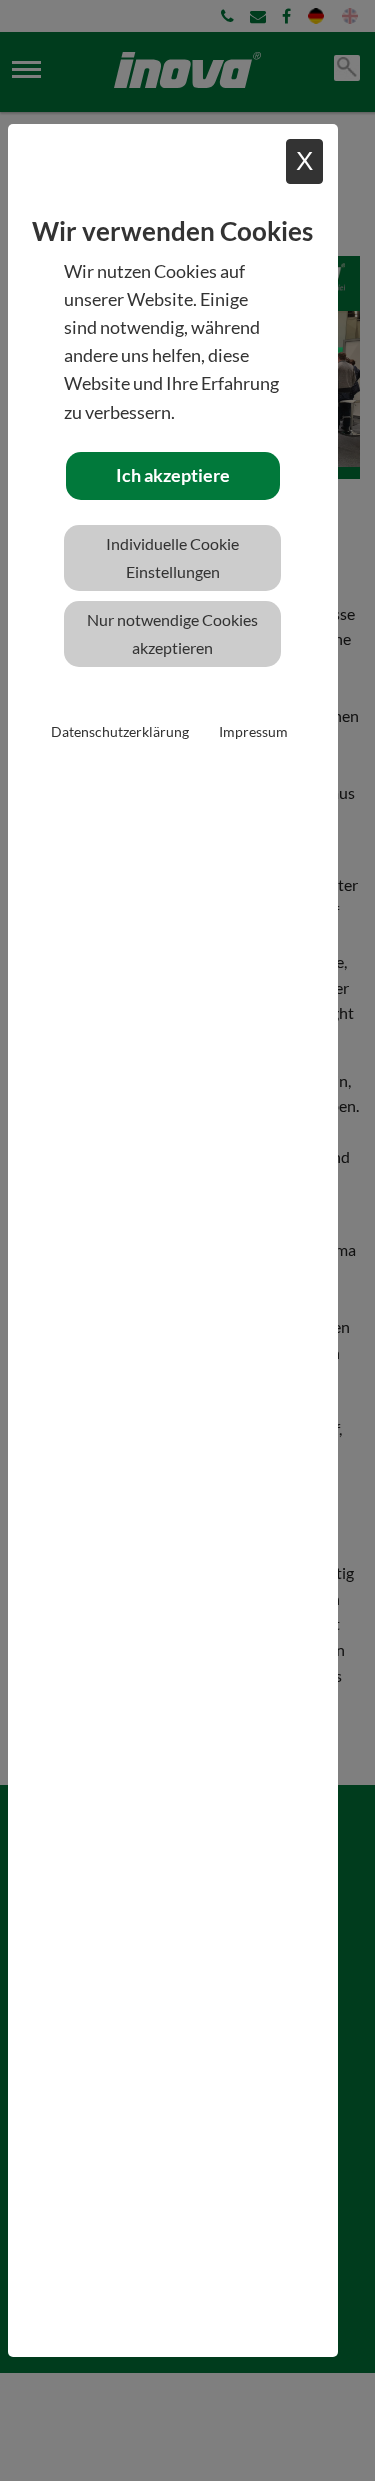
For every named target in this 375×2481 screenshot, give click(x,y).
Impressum (253, 731)
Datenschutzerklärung (120, 731)
